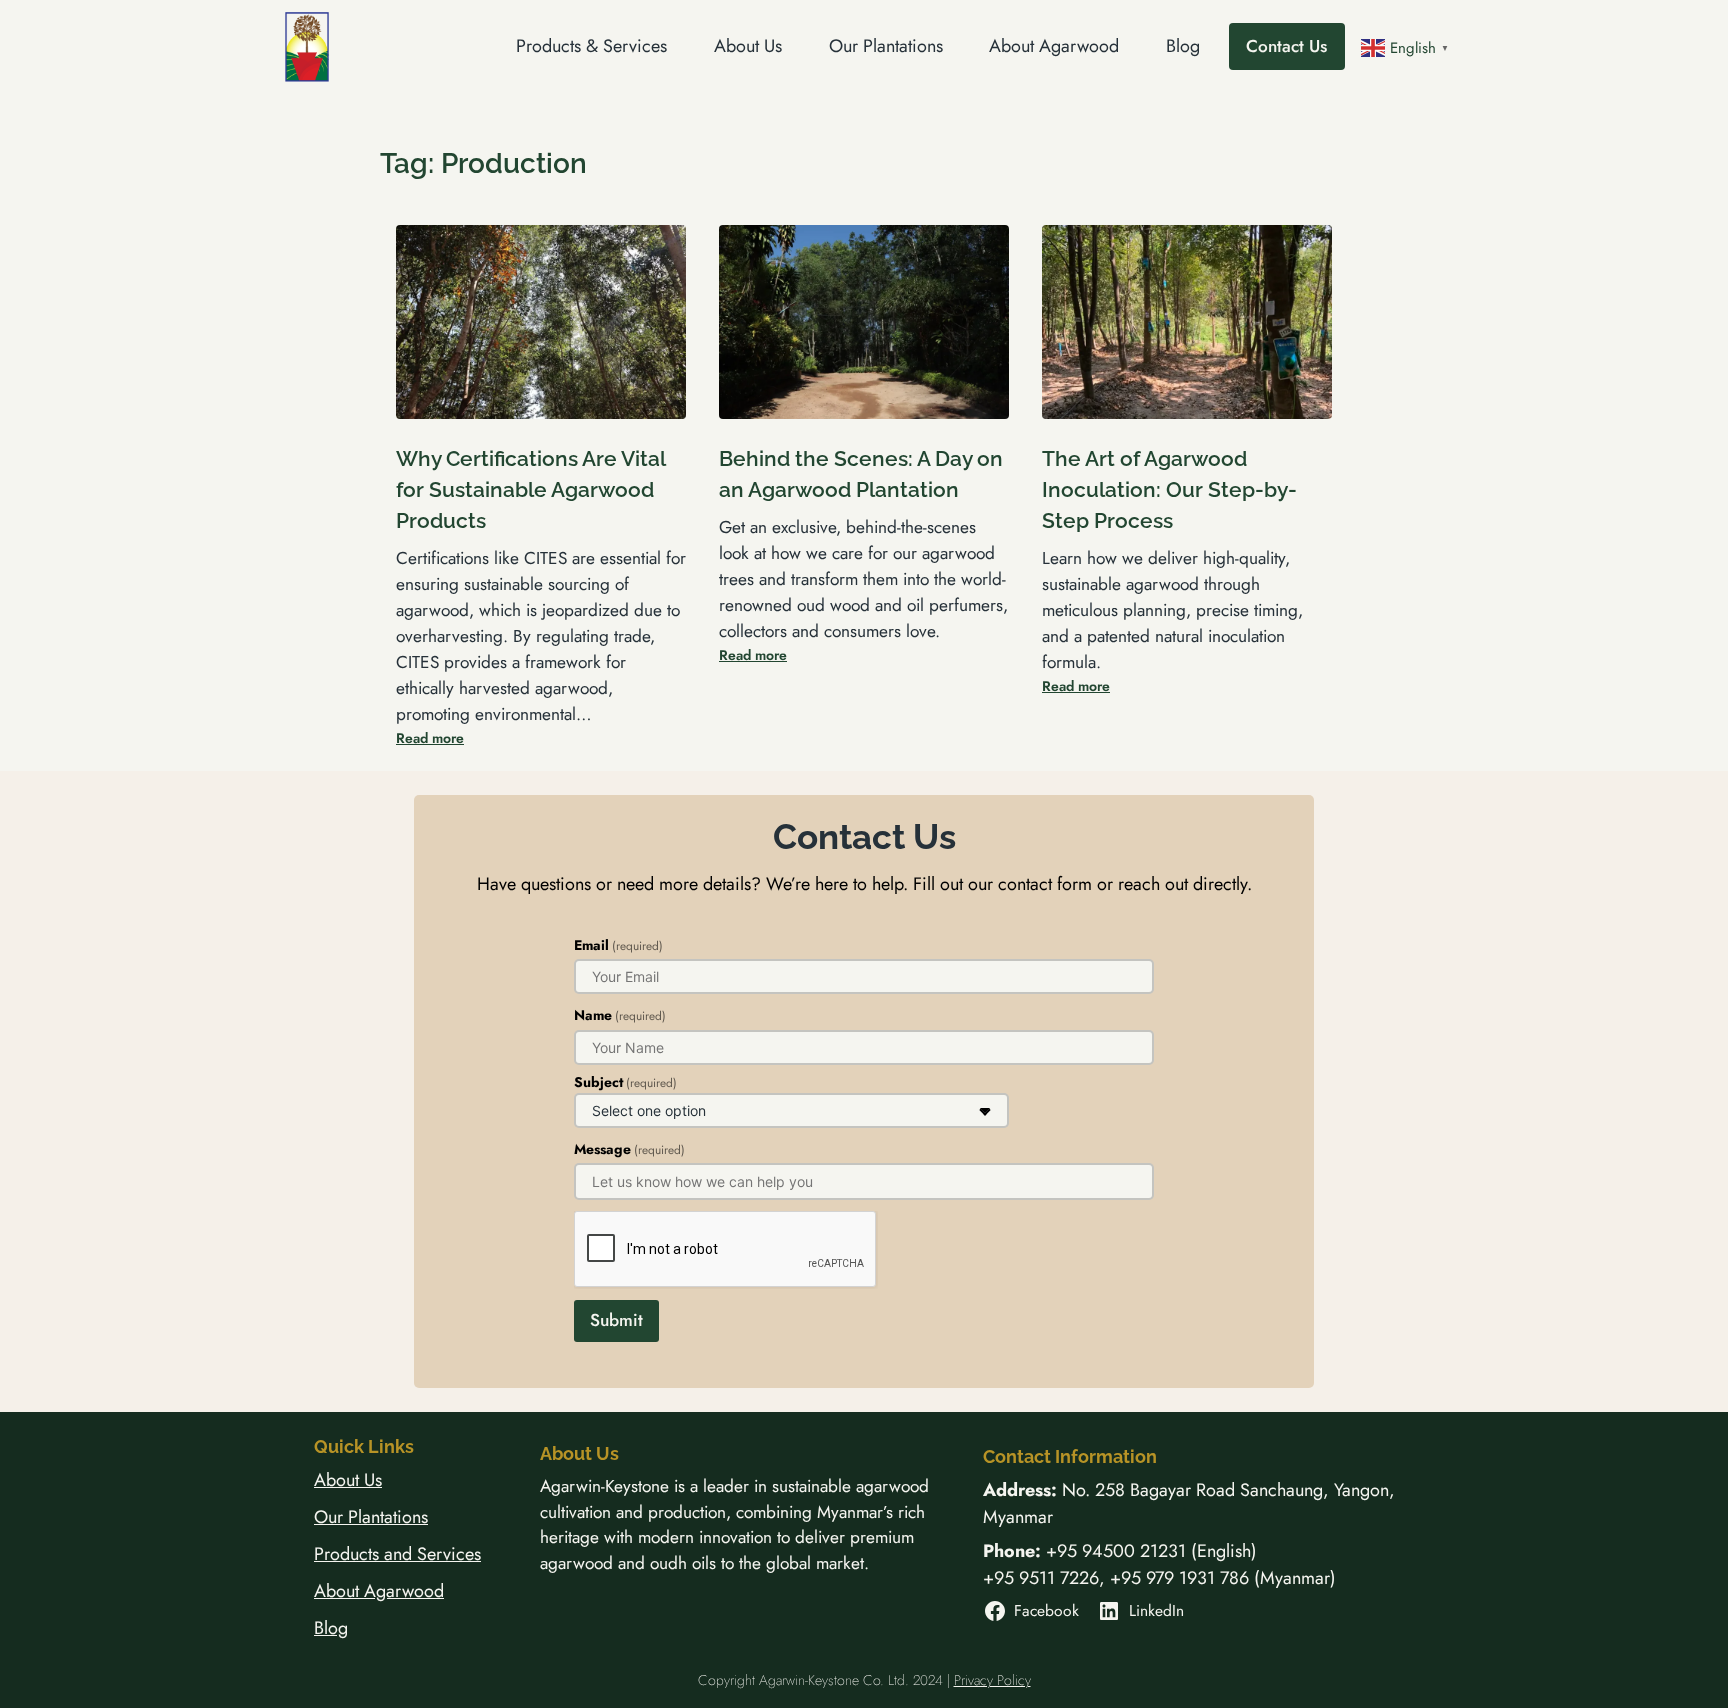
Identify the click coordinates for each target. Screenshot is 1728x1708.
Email (618, 945)
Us (373, 1480)
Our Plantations (371, 1517)
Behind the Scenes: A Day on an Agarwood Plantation (861, 474)
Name (620, 1015)
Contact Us (1286, 46)
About (339, 1480)
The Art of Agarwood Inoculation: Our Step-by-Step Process (1169, 489)
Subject (625, 1082)
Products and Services (397, 1554)
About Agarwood (379, 1591)
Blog (331, 1628)
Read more (430, 738)
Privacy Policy (992, 1680)
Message (629, 1149)
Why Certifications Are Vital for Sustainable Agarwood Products (530, 489)
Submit (616, 1320)
